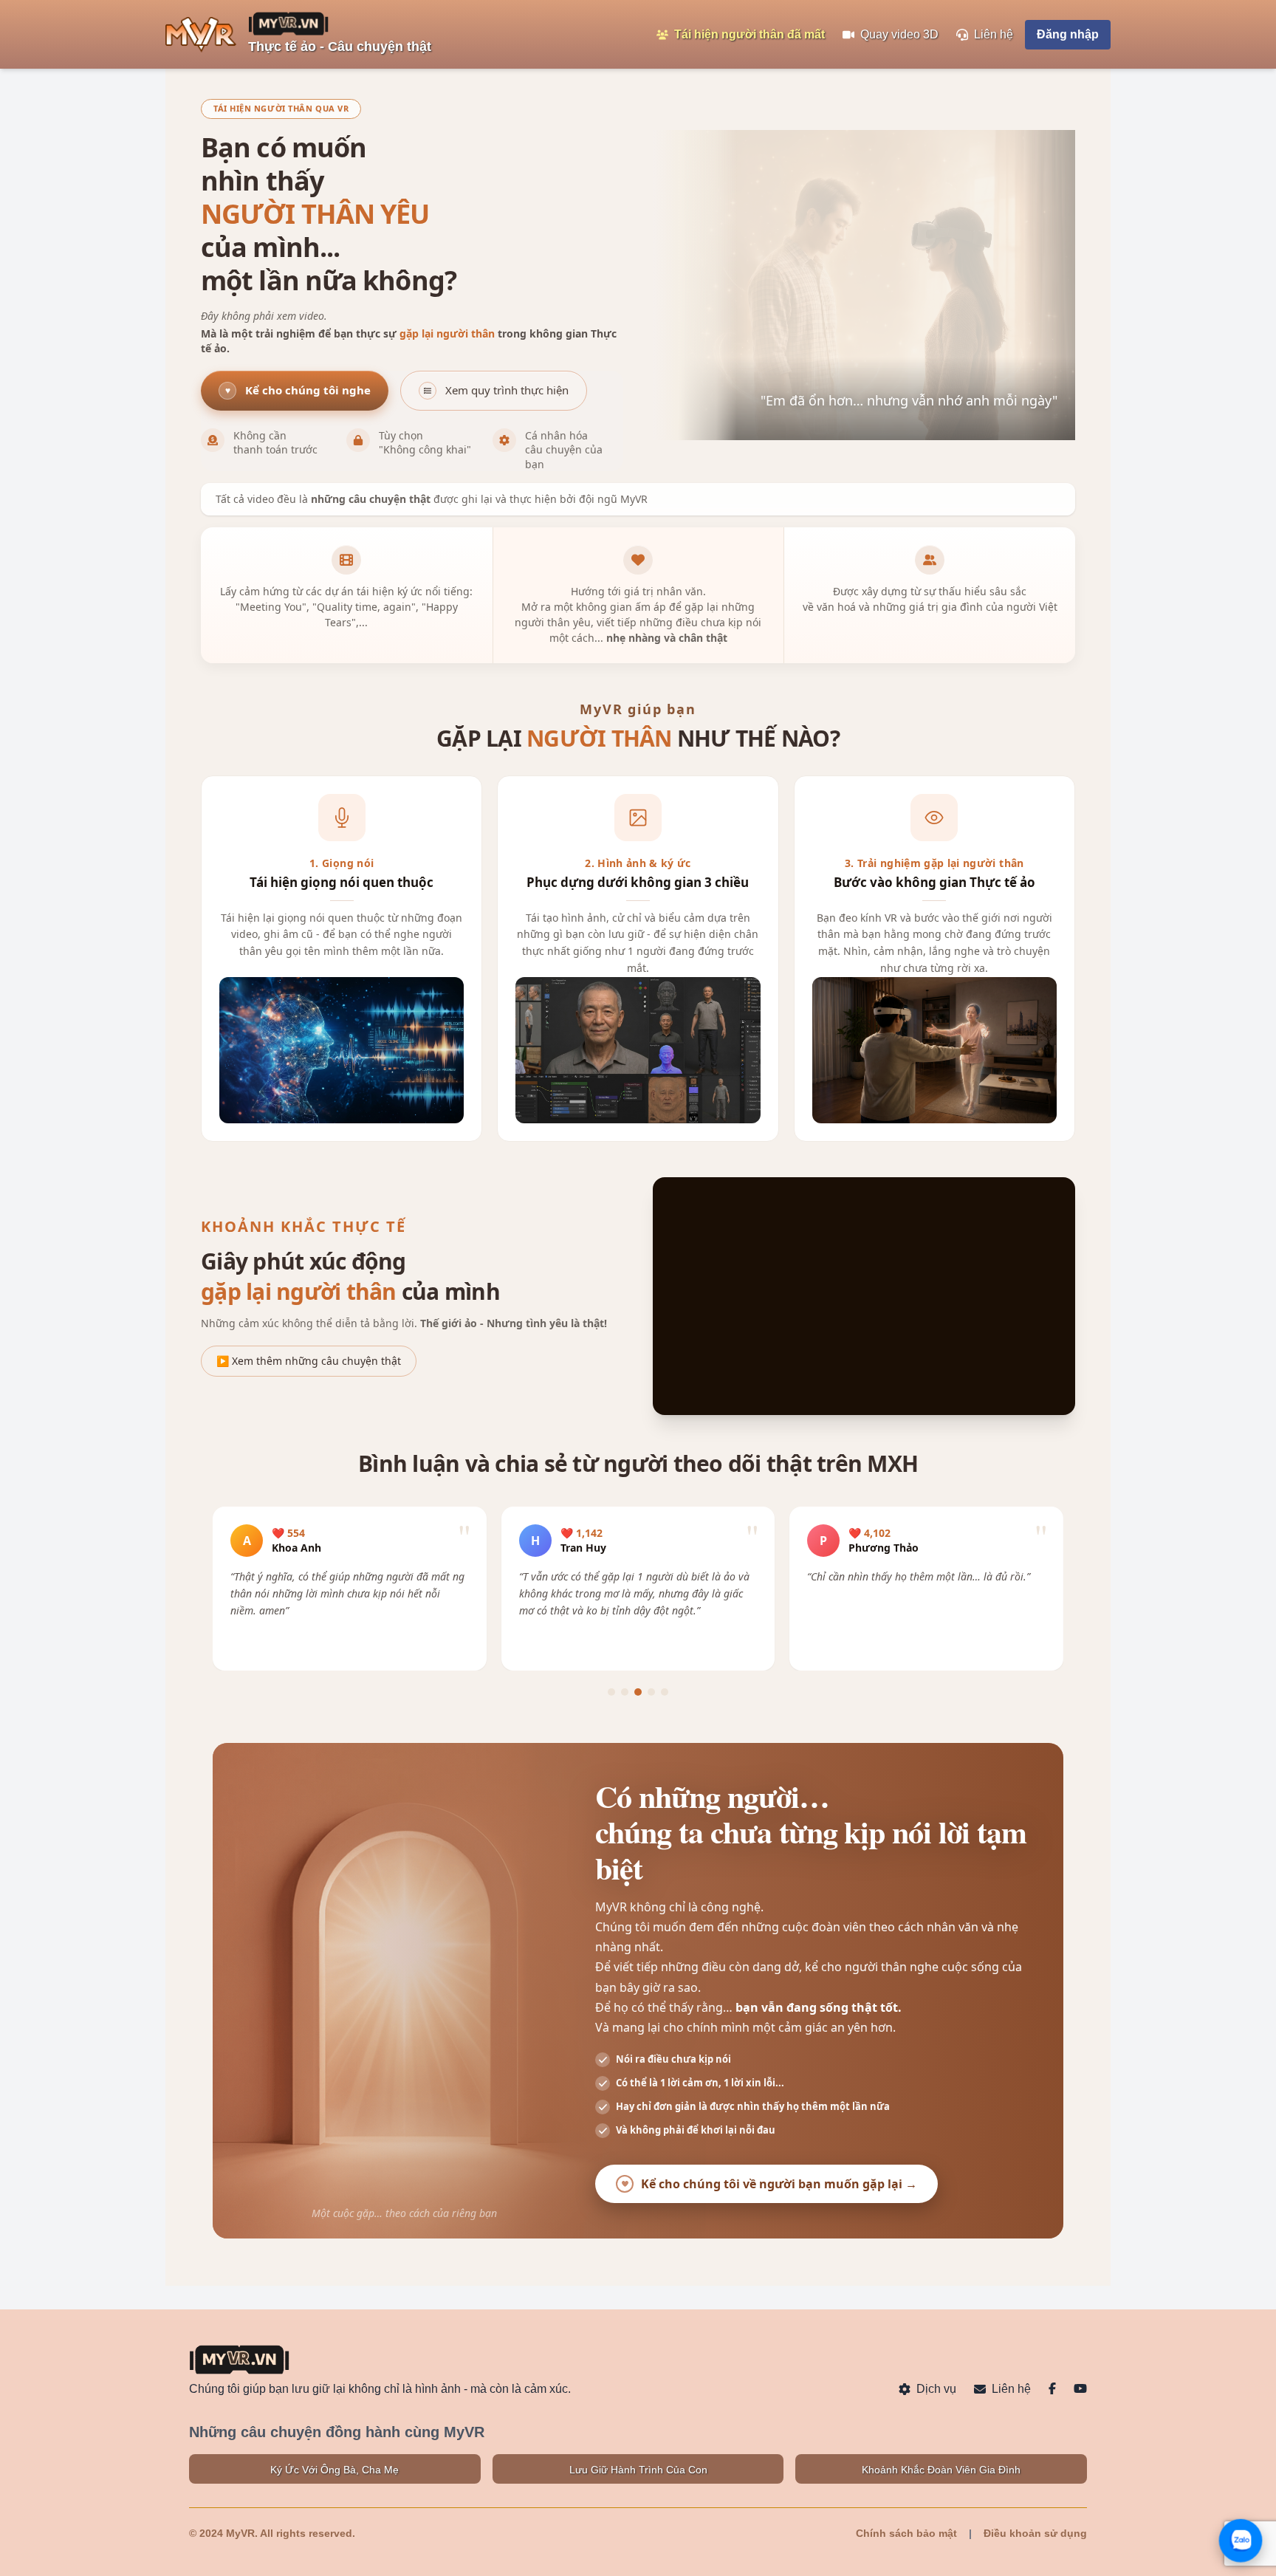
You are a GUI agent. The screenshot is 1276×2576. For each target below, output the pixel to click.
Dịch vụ (936, 2389)
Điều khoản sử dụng (1035, 2533)
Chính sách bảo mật (906, 2533)
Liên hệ (1011, 2389)
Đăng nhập (1068, 34)
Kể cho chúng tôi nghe (298, 390)
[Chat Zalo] (1241, 2541)
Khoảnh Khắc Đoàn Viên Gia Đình (941, 2470)
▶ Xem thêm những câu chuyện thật (309, 1361)
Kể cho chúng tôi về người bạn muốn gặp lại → (779, 2184)
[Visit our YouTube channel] (1080, 2389)
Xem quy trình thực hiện (507, 390)
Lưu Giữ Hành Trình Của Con (638, 2470)
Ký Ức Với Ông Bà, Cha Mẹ (335, 2470)
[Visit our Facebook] (1052, 2389)
